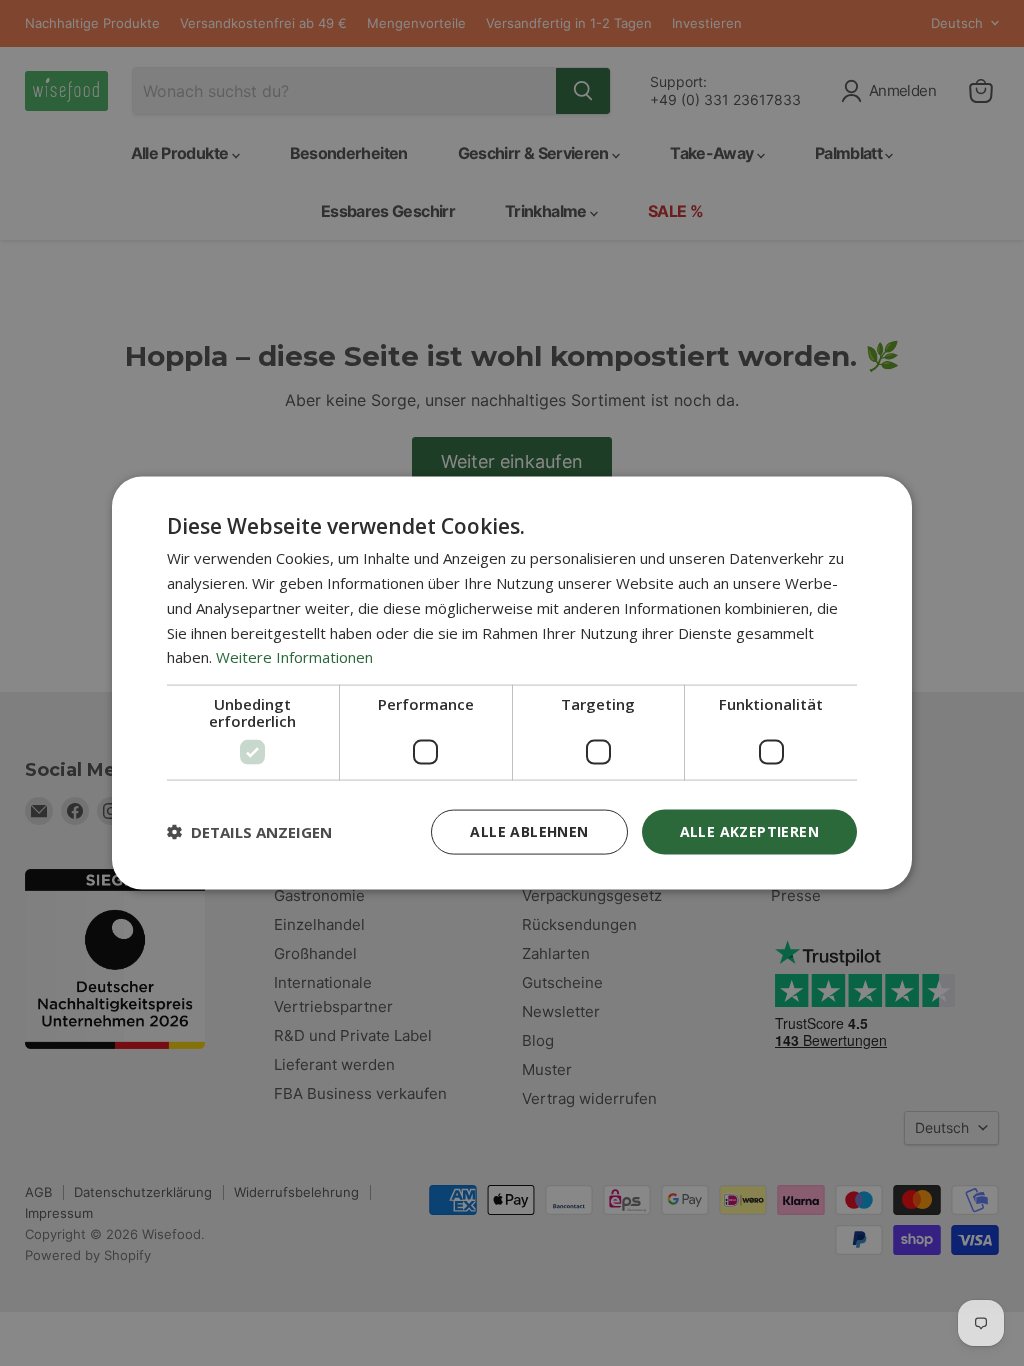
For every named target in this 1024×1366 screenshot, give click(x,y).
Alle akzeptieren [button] (749, 831)
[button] (249, 832)
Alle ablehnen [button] (529, 831)
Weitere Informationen (294, 657)
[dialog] (512, 683)
